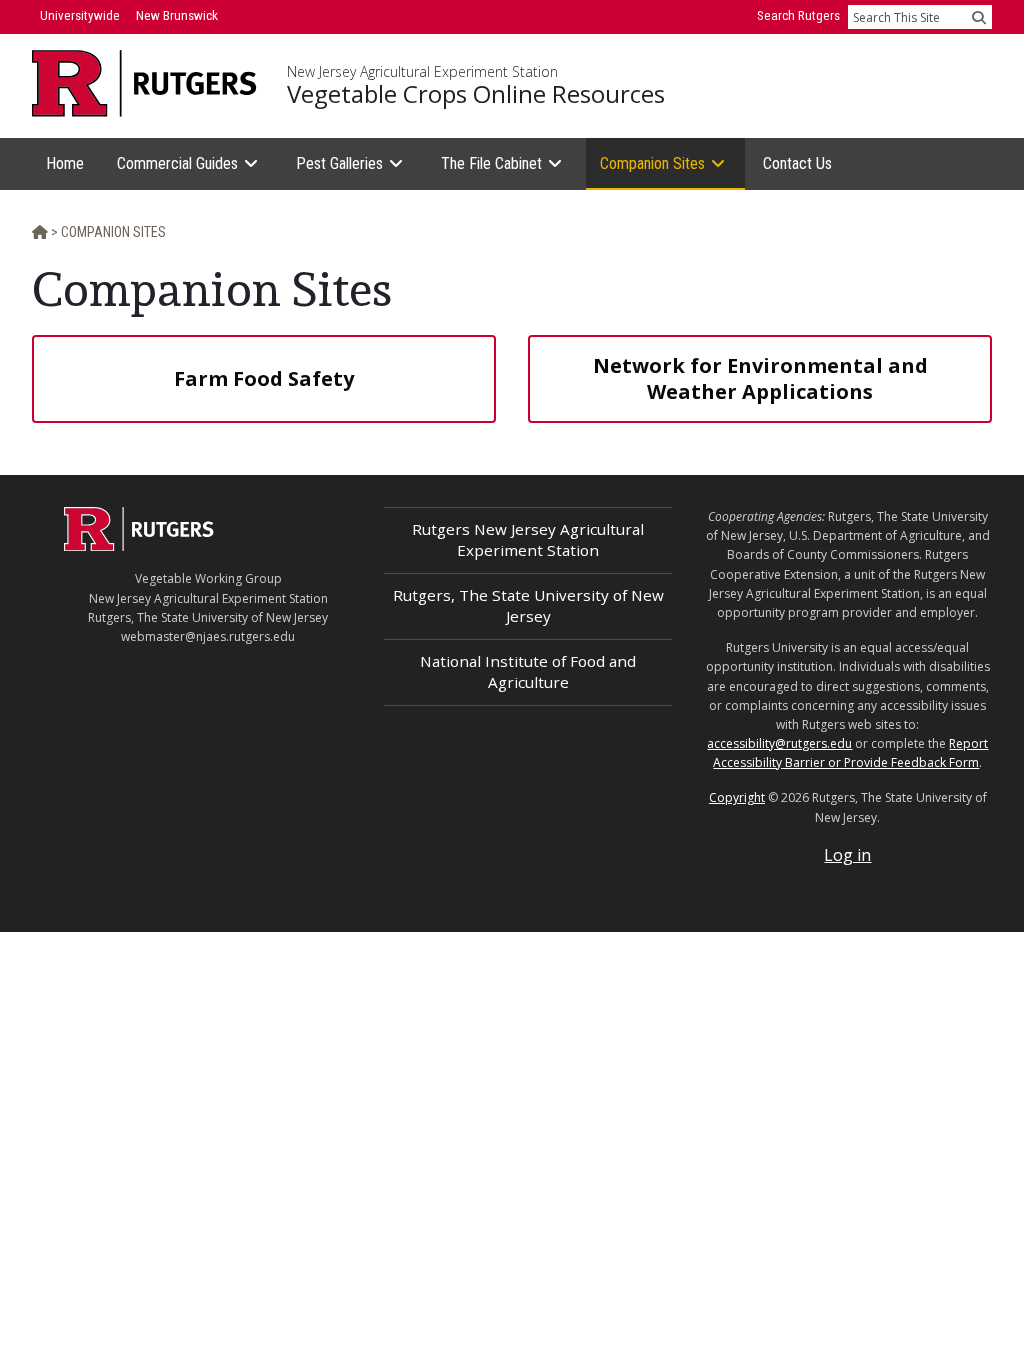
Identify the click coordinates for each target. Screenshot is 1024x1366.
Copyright (737, 797)
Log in (847, 855)
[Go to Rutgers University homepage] (144, 83)
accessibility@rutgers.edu (779, 743)
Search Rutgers (798, 15)
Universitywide (80, 15)
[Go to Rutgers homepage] (139, 545)
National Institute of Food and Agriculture (528, 671)
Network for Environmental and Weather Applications (760, 378)
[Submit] (979, 17)
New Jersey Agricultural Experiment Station (422, 72)
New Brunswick (177, 15)
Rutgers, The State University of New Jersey (528, 605)
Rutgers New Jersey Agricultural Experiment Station (528, 539)
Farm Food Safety (264, 378)
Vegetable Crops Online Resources (476, 94)
